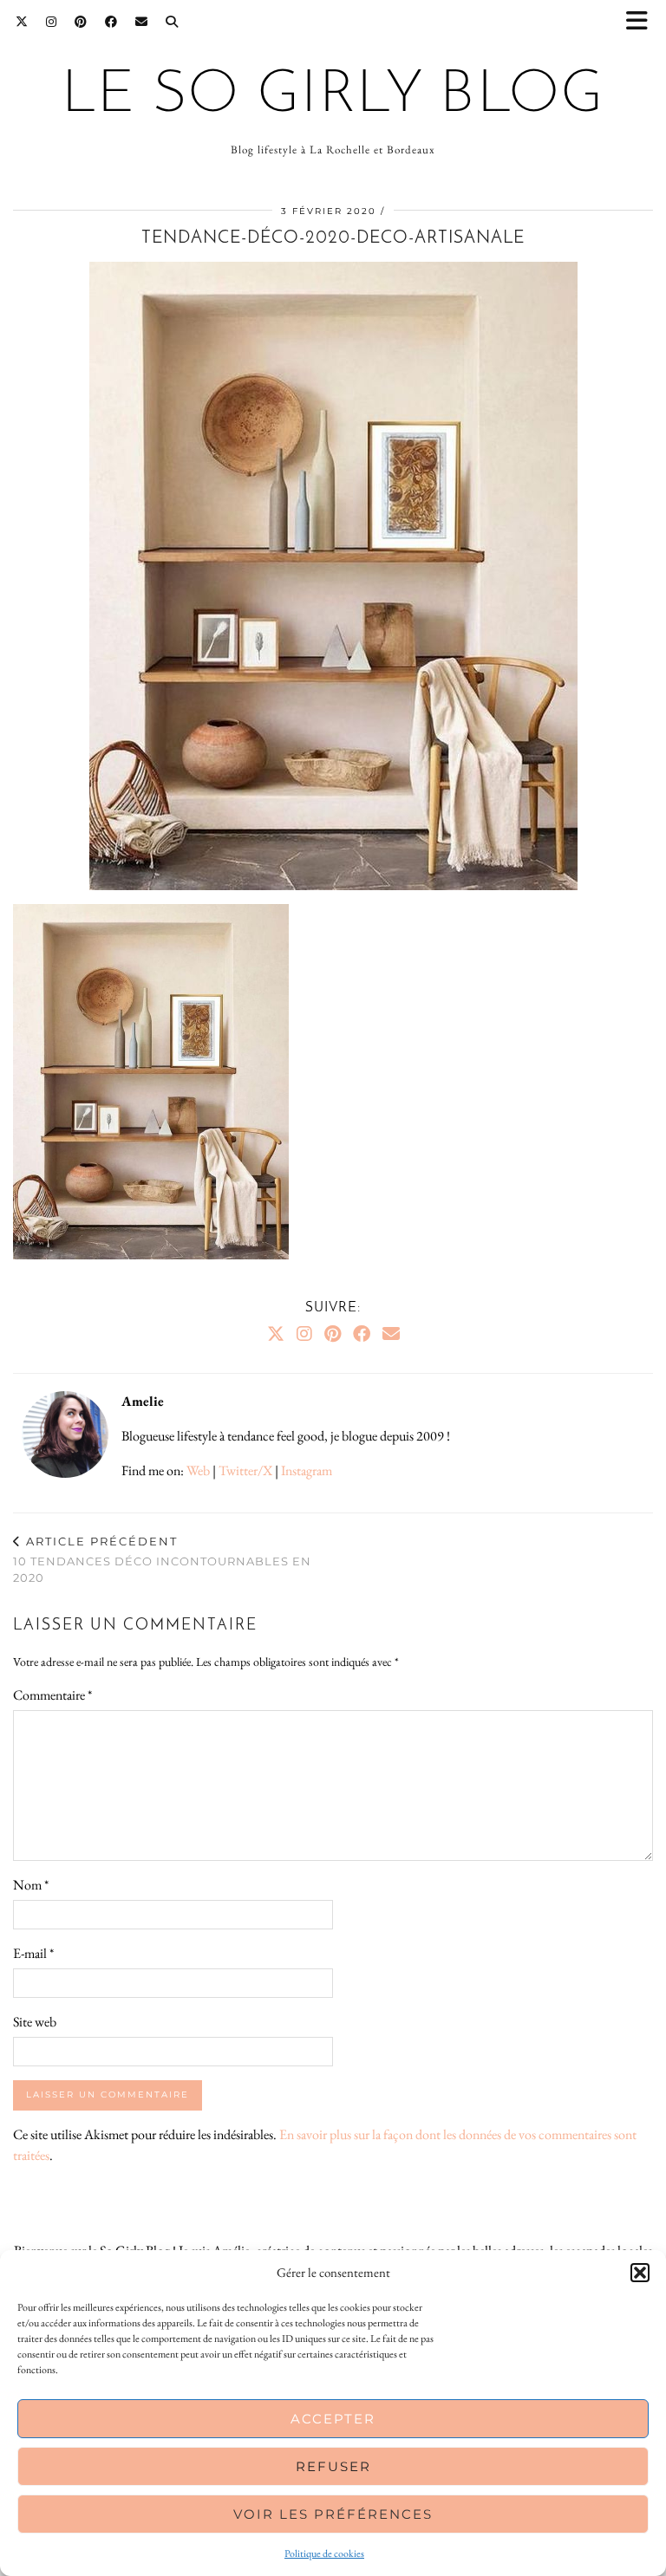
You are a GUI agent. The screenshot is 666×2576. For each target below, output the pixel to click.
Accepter (333, 2419)
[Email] (142, 22)
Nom (31, 1885)
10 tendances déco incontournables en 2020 (162, 1559)
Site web (35, 2022)
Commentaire (52, 1695)
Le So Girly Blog (333, 96)
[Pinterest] (81, 22)
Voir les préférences (333, 2514)
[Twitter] (22, 22)
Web (198, 1470)
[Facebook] (111, 22)
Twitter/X (245, 1470)
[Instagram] (52, 22)
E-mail (33, 1953)
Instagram (307, 1470)
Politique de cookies (324, 2553)
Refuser (333, 2466)
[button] (643, 22)
